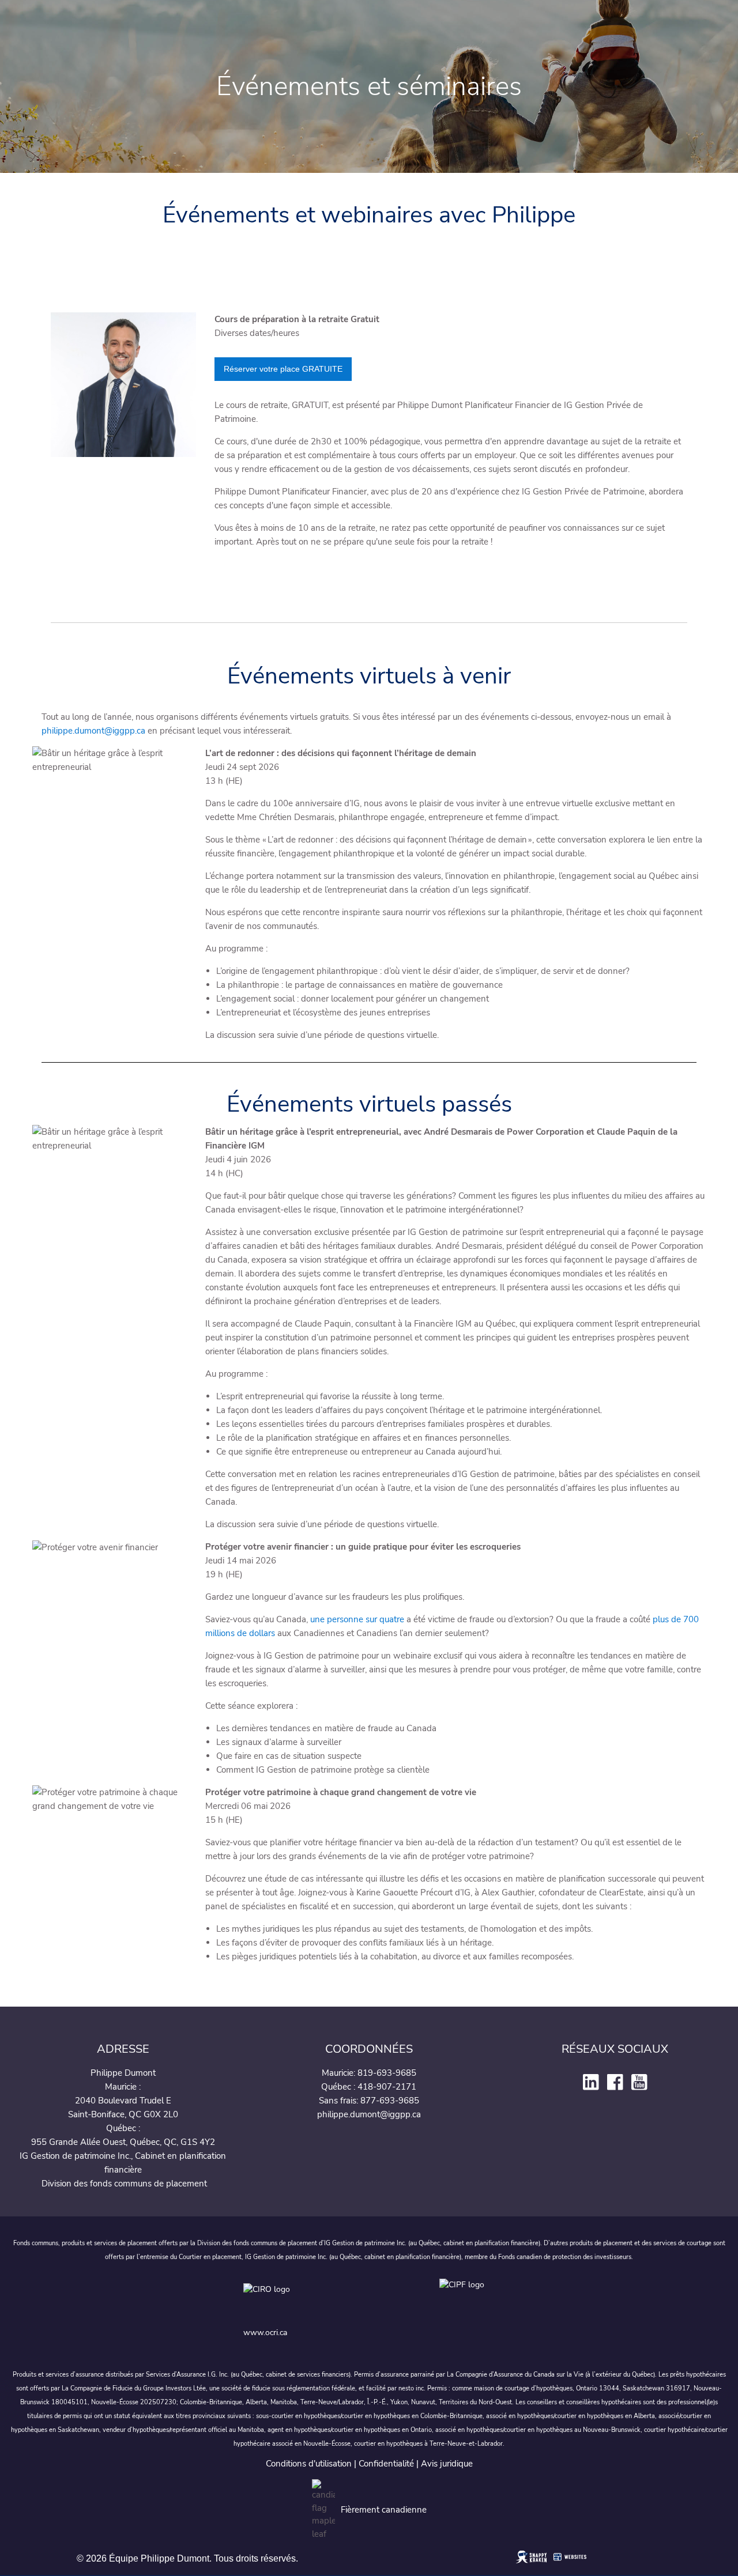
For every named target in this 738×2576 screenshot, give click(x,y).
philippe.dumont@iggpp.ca (93, 731)
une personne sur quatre (357, 1619)
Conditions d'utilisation (309, 2464)
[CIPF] (467, 2299)
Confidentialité (386, 2464)
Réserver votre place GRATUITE (283, 369)
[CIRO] (332, 2299)
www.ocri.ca (265, 2333)
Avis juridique (447, 2464)
